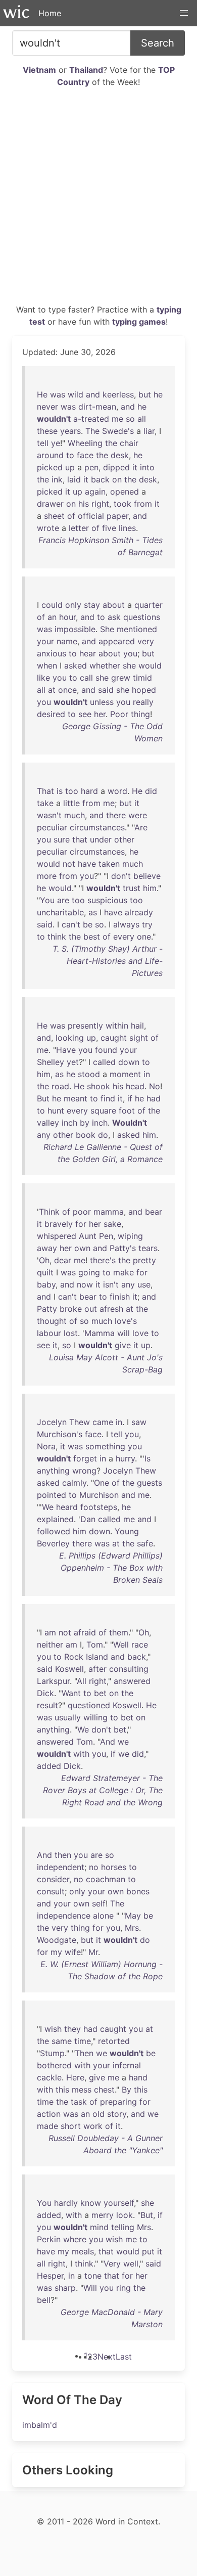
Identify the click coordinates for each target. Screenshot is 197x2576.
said (106, 690)
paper (117, 516)
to (70, 455)
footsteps (99, 1507)
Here (75, 2077)
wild (76, 394)
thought (52, 1321)
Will (90, 2288)
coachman (106, 1879)
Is (147, 1458)
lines (127, 528)
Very (112, 2263)
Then (84, 2053)
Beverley (53, 1543)
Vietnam (39, 70)
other (124, 839)
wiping (130, 1236)
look (125, 2215)
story (117, 2114)
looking (70, 1038)
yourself (119, 2203)
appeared (117, 641)
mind (99, 2227)
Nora (46, 1446)
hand (138, 2077)
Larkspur (53, 1681)
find (108, 1098)
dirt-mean (97, 407)
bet (100, 1693)
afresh (111, 1309)
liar (149, 431)
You (47, 900)
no (94, 1867)
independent (61, 1867)
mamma (109, 1212)
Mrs (132, 1928)
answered (132, 1681)
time (83, 2041)
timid (142, 678)
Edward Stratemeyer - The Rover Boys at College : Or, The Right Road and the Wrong (103, 1790)
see (85, 714)
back (100, 479)
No (155, 1086)
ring (124, 2288)
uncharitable (60, 912)
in (147, 1074)
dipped (116, 467)
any (44, 1135)
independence (64, 1916)
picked (50, 467)
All (82, 1681)
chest (104, 2090)
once (67, 690)
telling (123, 2227)
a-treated (91, 419)
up (70, 467)
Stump (52, 2053)
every (124, 937)
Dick (45, 1693)
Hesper (50, 2276)
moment (125, 1074)
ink (57, 479)
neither (50, 1645)
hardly (66, 2203)
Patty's (123, 1248)
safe (145, 1543)
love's (126, 1321)
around (50, 455)
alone (103, 1916)
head (135, 1086)
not (69, 864)
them (119, 1632)
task (79, 2102)
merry (103, 2215)
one (144, 937)
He (42, 394)
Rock (74, 1657)
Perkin (49, 2239)
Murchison (99, 1495)
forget (85, 1458)
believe (147, 876)
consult (51, 1891)
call (86, 678)
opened (125, 492)
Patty (47, 1309)
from (143, 504)
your (45, 641)
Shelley (51, 1062)
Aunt (88, 1236)
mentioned (137, 629)
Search (158, 43)
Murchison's (60, 1434)
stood (89, 1074)
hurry (125, 1458)
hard (89, 791)
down (129, 1062)
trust (132, 888)
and (93, 394)
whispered (57, 1236)
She (107, 629)
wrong (84, 1471)
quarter (149, 605)
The (92, 431)
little (71, 803)
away (47, 1248)
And (108, 1742)
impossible (75, 629)
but (145, 394)
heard (67, 1507)
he (158, 394)
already (139, 912)
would (150, 665)
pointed (52, 1495)
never (47, 407)
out (91, 1309)
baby (46, 1284)
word (117, 791)
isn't (111, 1284)
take (45, 803)
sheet (54, 516)
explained (55, 1519)
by (85, 1123)
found (106, 1050)
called (104, 1062)
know (91, 2203)
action (49, 2114)
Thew (80, 1422)
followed (54, 1531)
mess (82, 2090)
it (135, 467)
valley (48, 1123)
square (103, 1111)
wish (53, 2029)
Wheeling (85, 443)
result (47, 1705)
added (49, 1766)
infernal (127, 2065)
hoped (144, 690)
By (127, 2090)
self (99, 1903)
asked (76, 665)
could (52, 605)
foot (127, 1111)
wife (73, 1952)
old (98, 2114)
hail (137, 1026)
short (71, 2126)
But (43, 1098)
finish (120, 1297)
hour (67, 617)
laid (74, 479)
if (130, 1098)
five (109, 528)
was (58, 394)
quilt (45, 1272)
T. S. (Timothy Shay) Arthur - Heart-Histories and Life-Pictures (108, 961)
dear (63, 1260)
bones (138, 1891)
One (102, 1483)
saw (139, 1422)
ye (56, 443)
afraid (85, 1632)
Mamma (100, 1333)
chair (129, 443)
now (85, 1284)
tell (43, 443)
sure (62, 839)
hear (88, 653)
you (130, 653)
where (75, 2239)
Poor (119, 714)
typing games (139, 322)
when (47, 665)
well (131, 2263)
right (100, 504)
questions (142, 617)
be (88, 924)
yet (73, 1062)
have (87, 864)
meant (76, 1098)
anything (53, 1471)
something (105, 1446)
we (123, 1742)
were (138, 815)
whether (105, 665)
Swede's (118, 431)
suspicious (107, 900)
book (86, 1135)
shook (98, 1086)
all (142, 419)
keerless (118, 394)
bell (44, 2300)
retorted (114, 2041)
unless (102, 702)
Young (127, 1531)
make (124, 1272)
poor (82, 1212)
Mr (93, 1952)
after (97, 1669)
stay (92, 605)
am (50, 1632)
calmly (74, 1483)
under (101, 839)
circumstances (97, 827)
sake (112, 1224)
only (73, 605)
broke (71, 1309)
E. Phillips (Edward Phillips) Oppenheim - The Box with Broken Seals (111, 1568)
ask (114, 617)
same (62, 2041)
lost (71, 1333)
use (144, 1284)
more (47, 876)
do (103, 1135)
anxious (52, 653)
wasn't (49, 815)
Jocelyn (52, 1422)
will (124, 1333)
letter (79, 528)
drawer (50, 504)
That (45, 791)
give (123, 1345)
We (48, 1507)
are (63, 900)
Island (97, 1657)
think (57, 937)
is (60, 791)
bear (154, 1212)
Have (66, 1050)
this (62, 2090)
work (93, 2126)
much (75, 815)
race (140, 1645)
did (151, 791)
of (71, 516)
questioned (89, 1705)
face (85, 455)
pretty (144, 1260)
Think (49, 1212)
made (47, 2126)
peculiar (52, 827)
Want (71, 1693)
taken (109, 864)
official (91, 516)
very (146, 641)
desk (120, 455)
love (140, 1333)
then (63, 1855)
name (67, 641)
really (143, 702)
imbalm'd (40, 2425)
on (117, 479)
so (130, 419)
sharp (65, 2288)
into (147, 467)
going (89, 1272)
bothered (54, 2065)
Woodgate (57, 1940)
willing (95, 1717)
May (133, 1916)
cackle (49, 2077)
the (111, 443)
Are (141, 827)
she (129, 665)
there (116, 815)
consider (53, 1879)
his (84, 504)
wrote (48, 528)
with (81, 1754)
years (70, 431)
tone (93, 2276)
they (72, 2029)
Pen (106, 1236)
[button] (184, 13)
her (100, 714)
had (154, 1098)
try (147, 924)
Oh (44, 1260)
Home (50, 13)
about (114, 605)
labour (49, 1333)
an (52, 617)
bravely (59, 1224)
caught (114, 1038)
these (47, 431)
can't (71, 924)
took (122, 504)
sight (139, 1038)
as (93, 912)
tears (148, 1248)
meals (83, 2251)
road (60, 1086)
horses (114, 1867)
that (80, 839)
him (150, 888)
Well (121, 1645)
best (92, 937)
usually (68, 1717)
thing (140, 714)
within (117, 1026)
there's (103, 1260)
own (82, 1248)
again (95, 492)
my (56, 1952)
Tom (95, 1645)
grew (121, 678)
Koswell (69, 1669)
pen (91, 467)
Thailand (86, 70)
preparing (118, 2102)
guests (150, 1483)
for (81, 1224)
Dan (88, 1519)
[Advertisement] (98, 200)
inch (69, 1123)
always (126, 924)
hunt (56, 1111)
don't (121, 876)
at (52, 690)
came (103, 1422)
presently (85, 1026)
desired (51, 714)
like (43, 678)
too (72, 791)
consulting (129, 1669)
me (117, 419)
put (148, 2251)
